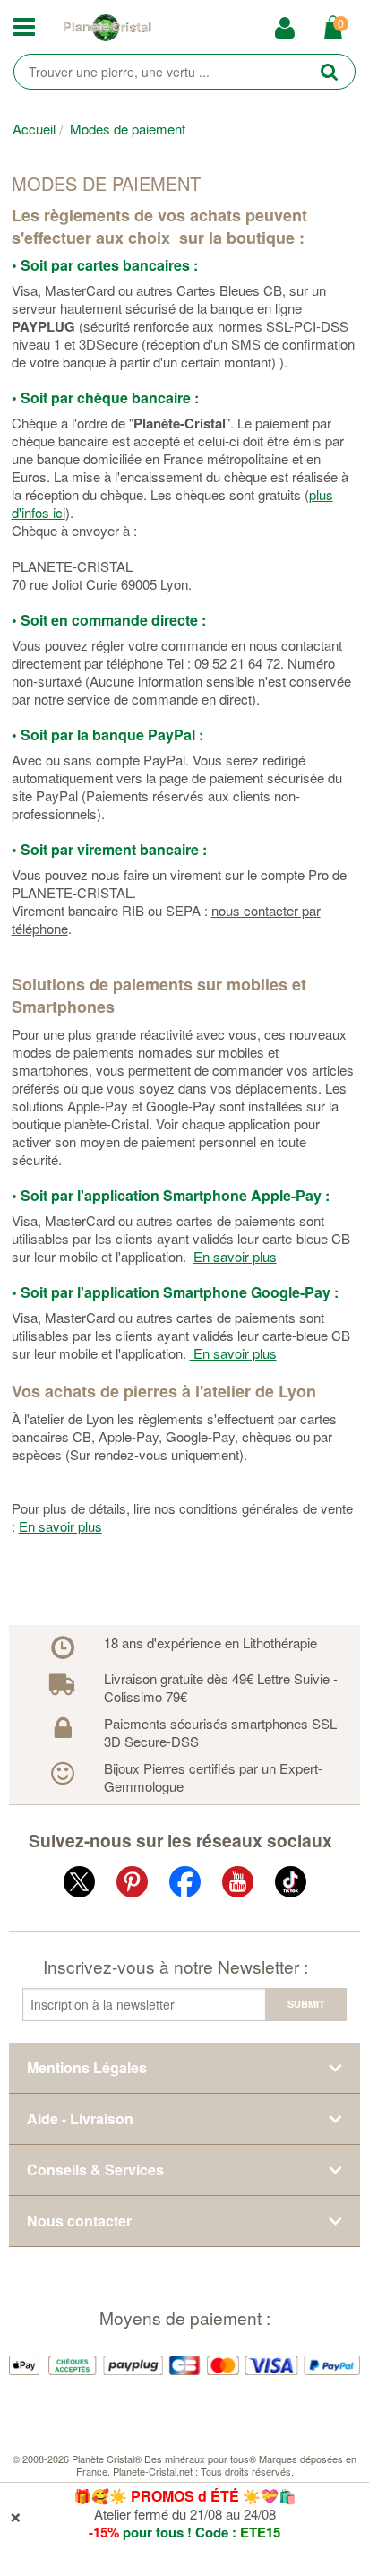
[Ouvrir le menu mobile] (31, 28)
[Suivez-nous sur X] (79, 1885)
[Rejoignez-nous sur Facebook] (185, 1885)
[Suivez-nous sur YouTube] (238, 1885)
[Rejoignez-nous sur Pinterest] (132, 1885)
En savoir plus (235, 1256)
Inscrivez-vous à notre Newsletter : (176, 1966)
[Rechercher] (329, 71)
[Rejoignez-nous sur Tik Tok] (291, 1885)
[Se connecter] (291, 29)
